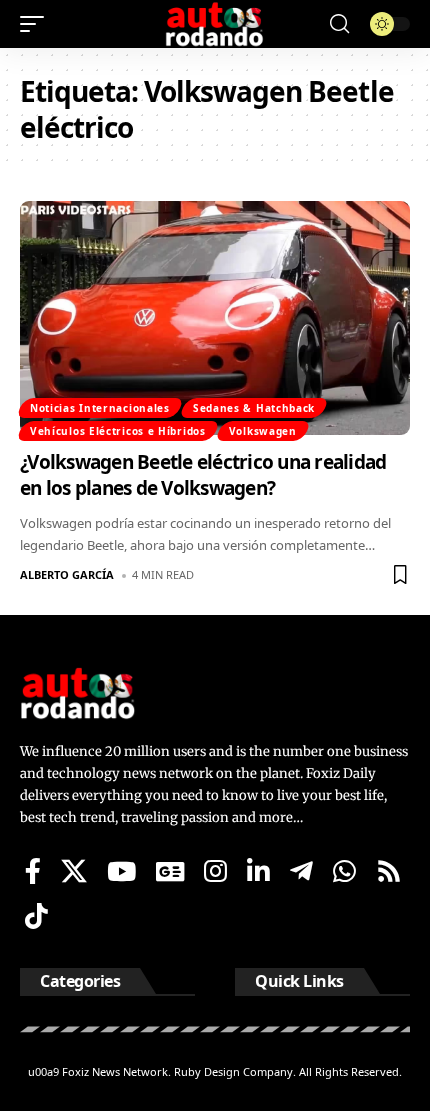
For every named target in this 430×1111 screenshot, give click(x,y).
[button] (37, 24)
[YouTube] (121, 871)
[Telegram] (301, 871)
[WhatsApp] (344, 871)
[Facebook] (33, 871)
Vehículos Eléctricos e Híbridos (118, 431)
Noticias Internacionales (100, 408)
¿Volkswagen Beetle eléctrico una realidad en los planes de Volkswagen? (203, 475)
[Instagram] (215, 871)
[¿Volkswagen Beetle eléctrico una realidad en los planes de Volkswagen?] (215, 318)
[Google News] (170, 871)
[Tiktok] (36, 916)
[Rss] (389, 871)
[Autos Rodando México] (215, 24)
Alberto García (67, 574)
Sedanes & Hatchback (254, 408)
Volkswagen (263, 431)
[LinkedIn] (258, 871)
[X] (74, 871)
